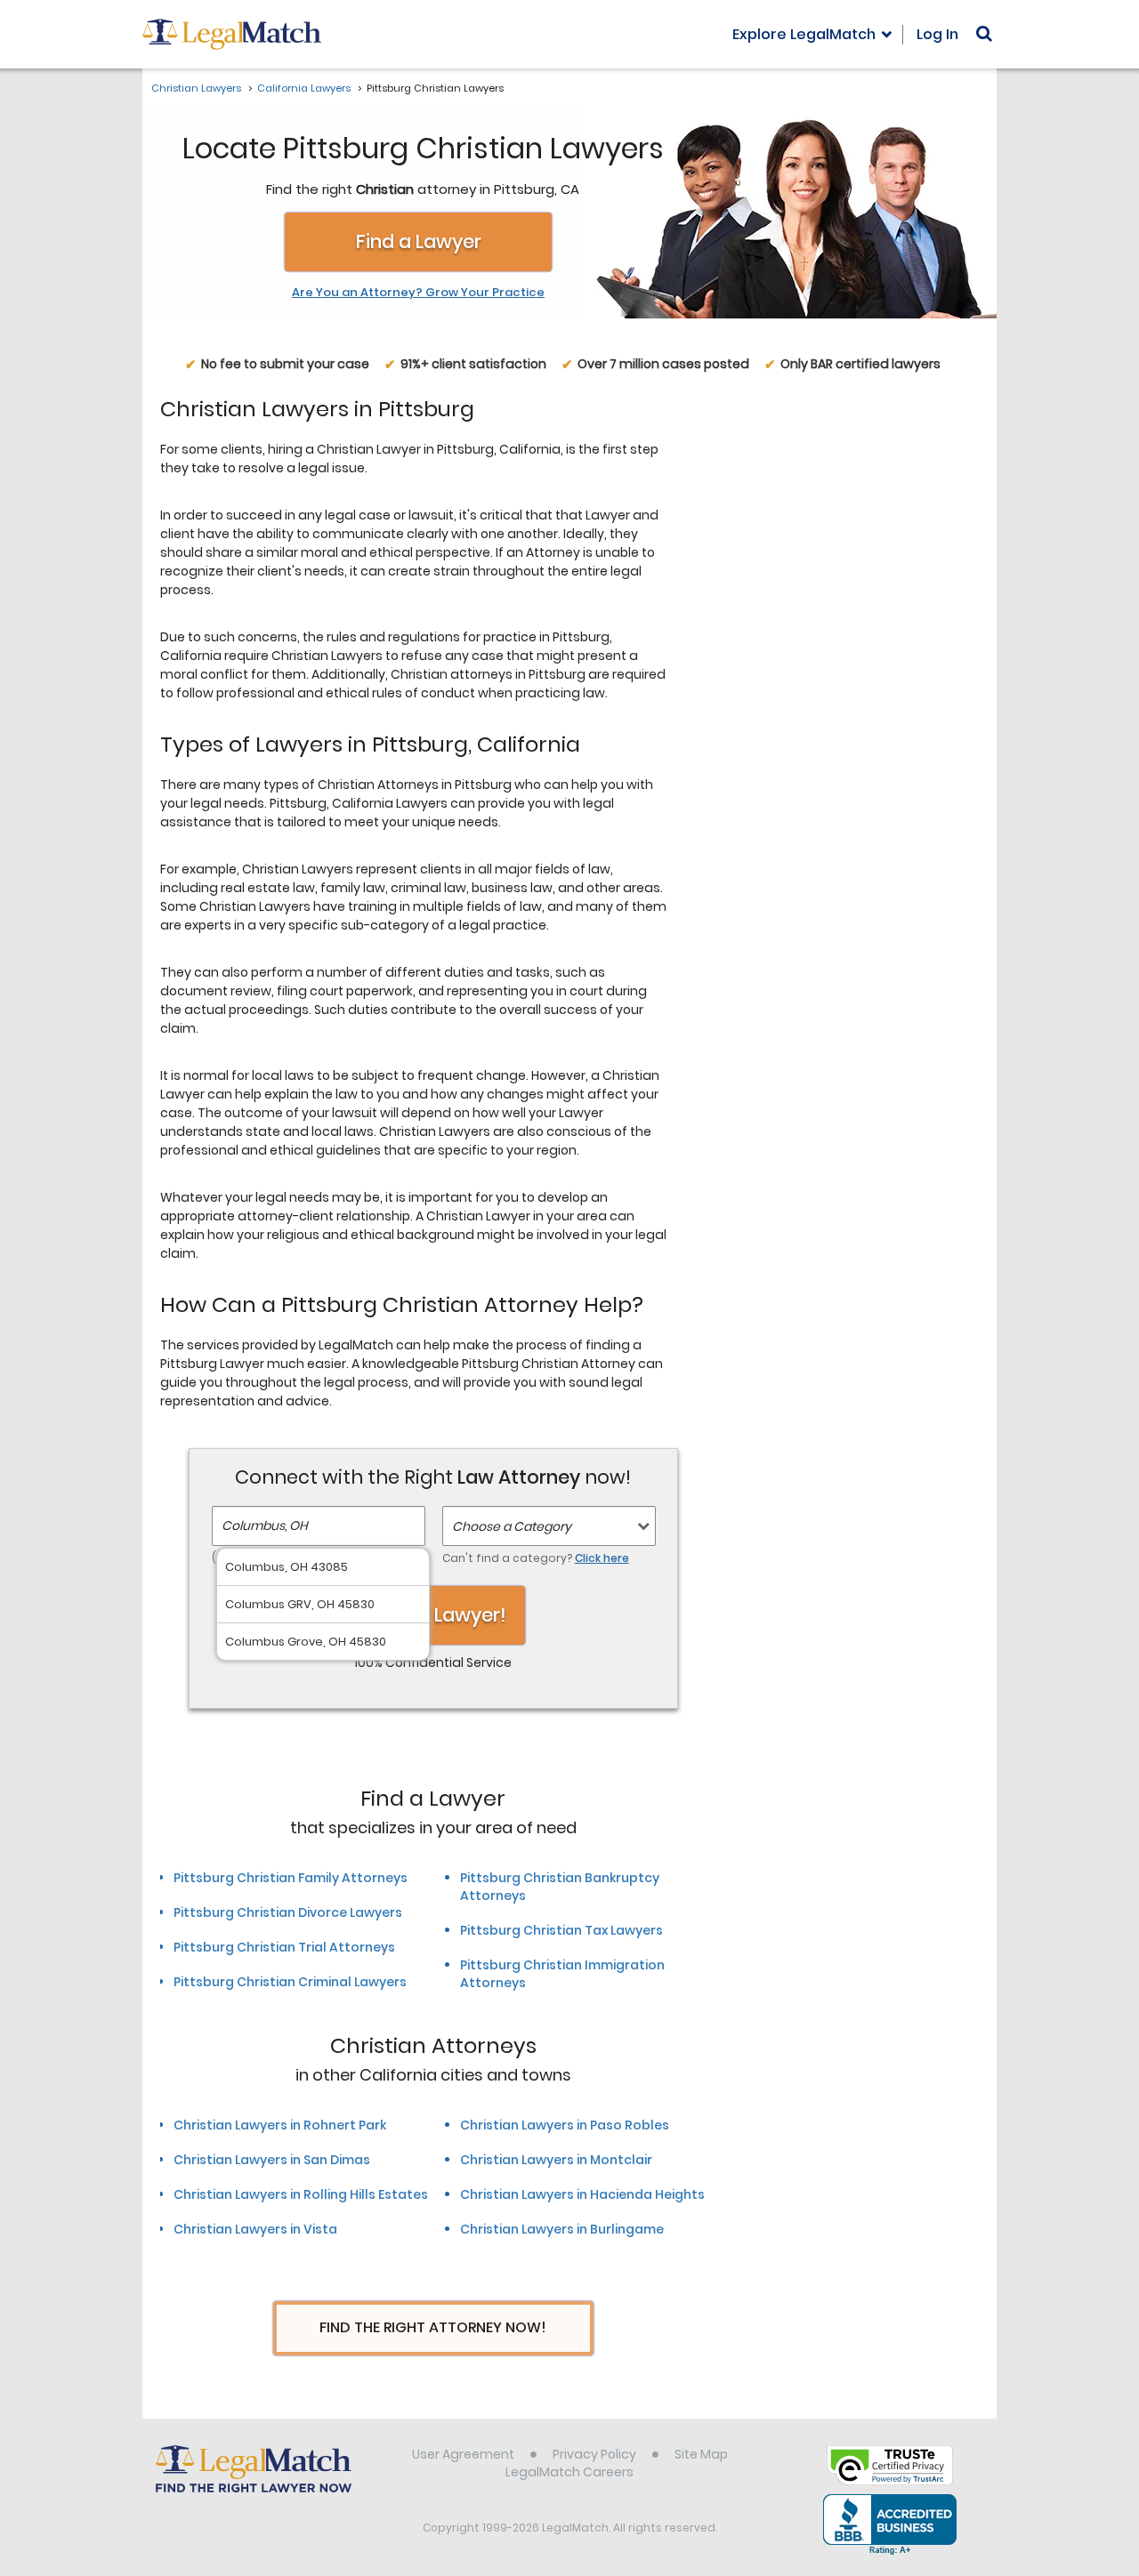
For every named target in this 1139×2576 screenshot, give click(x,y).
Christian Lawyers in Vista (255, 2229)
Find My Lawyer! (433, 1615)
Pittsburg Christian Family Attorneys (291, 1878)
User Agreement (463, 2454)
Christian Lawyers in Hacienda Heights (582, 2194)
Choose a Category (512, 1526)
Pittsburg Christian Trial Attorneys (284, 1947)
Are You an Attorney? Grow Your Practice (418, 293)
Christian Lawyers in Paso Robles (565, 2125)
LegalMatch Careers (569, 2472)
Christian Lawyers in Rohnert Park (280, 2125)
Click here (602, 1558)
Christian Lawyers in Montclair (556, 2160)
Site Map (701, 2454)
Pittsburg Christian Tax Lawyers (561, 1930)
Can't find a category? (536, 1558)
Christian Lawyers (196, 88)
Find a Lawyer (419, 241)
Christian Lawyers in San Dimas (272, 2160)
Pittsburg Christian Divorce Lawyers (288, 1912)
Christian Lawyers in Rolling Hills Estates (301, 2194)
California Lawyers (304, 88)
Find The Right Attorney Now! (433, 2327)
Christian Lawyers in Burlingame (562, 2229)
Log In (937, 34)
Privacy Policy (594, 2454)
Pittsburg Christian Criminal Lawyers (290, 1982)
